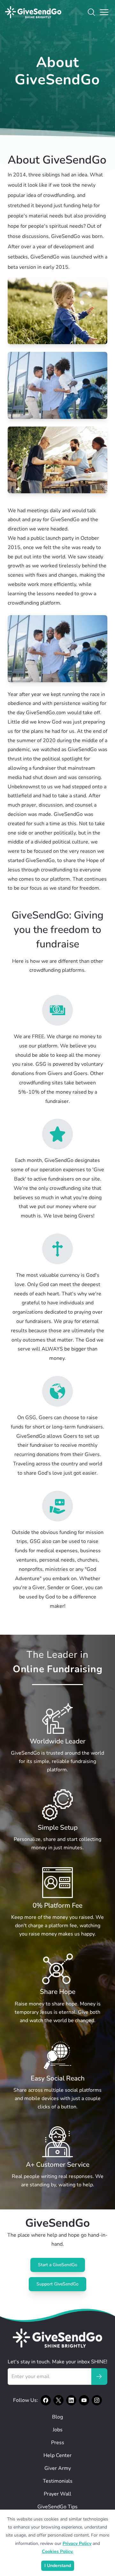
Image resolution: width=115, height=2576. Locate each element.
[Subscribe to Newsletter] (99, 2377)
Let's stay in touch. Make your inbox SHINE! (57, 2362)
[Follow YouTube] (84, 2400)
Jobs (58, 2430)
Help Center (57, 2455)
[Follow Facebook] (46, 2400)
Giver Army (58, 2468)
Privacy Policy (77, 2543)
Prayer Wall (57, 2494)
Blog (57, 2417)
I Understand (58, 2566)
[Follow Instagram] (97, 2400)
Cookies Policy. (57, 2551)
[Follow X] (58, 2400)
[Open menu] (104, 12)
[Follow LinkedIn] (71, 2400)
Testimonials (58, 2481)
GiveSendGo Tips (57, 2507)
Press (58, 2443)
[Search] (91, 12)
